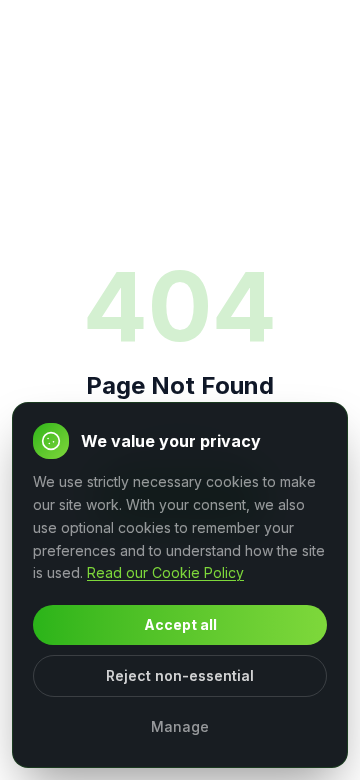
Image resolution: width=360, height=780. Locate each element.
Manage (180, 726)
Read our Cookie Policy (165, 572)
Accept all (180, 624)
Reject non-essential (180, 675)
